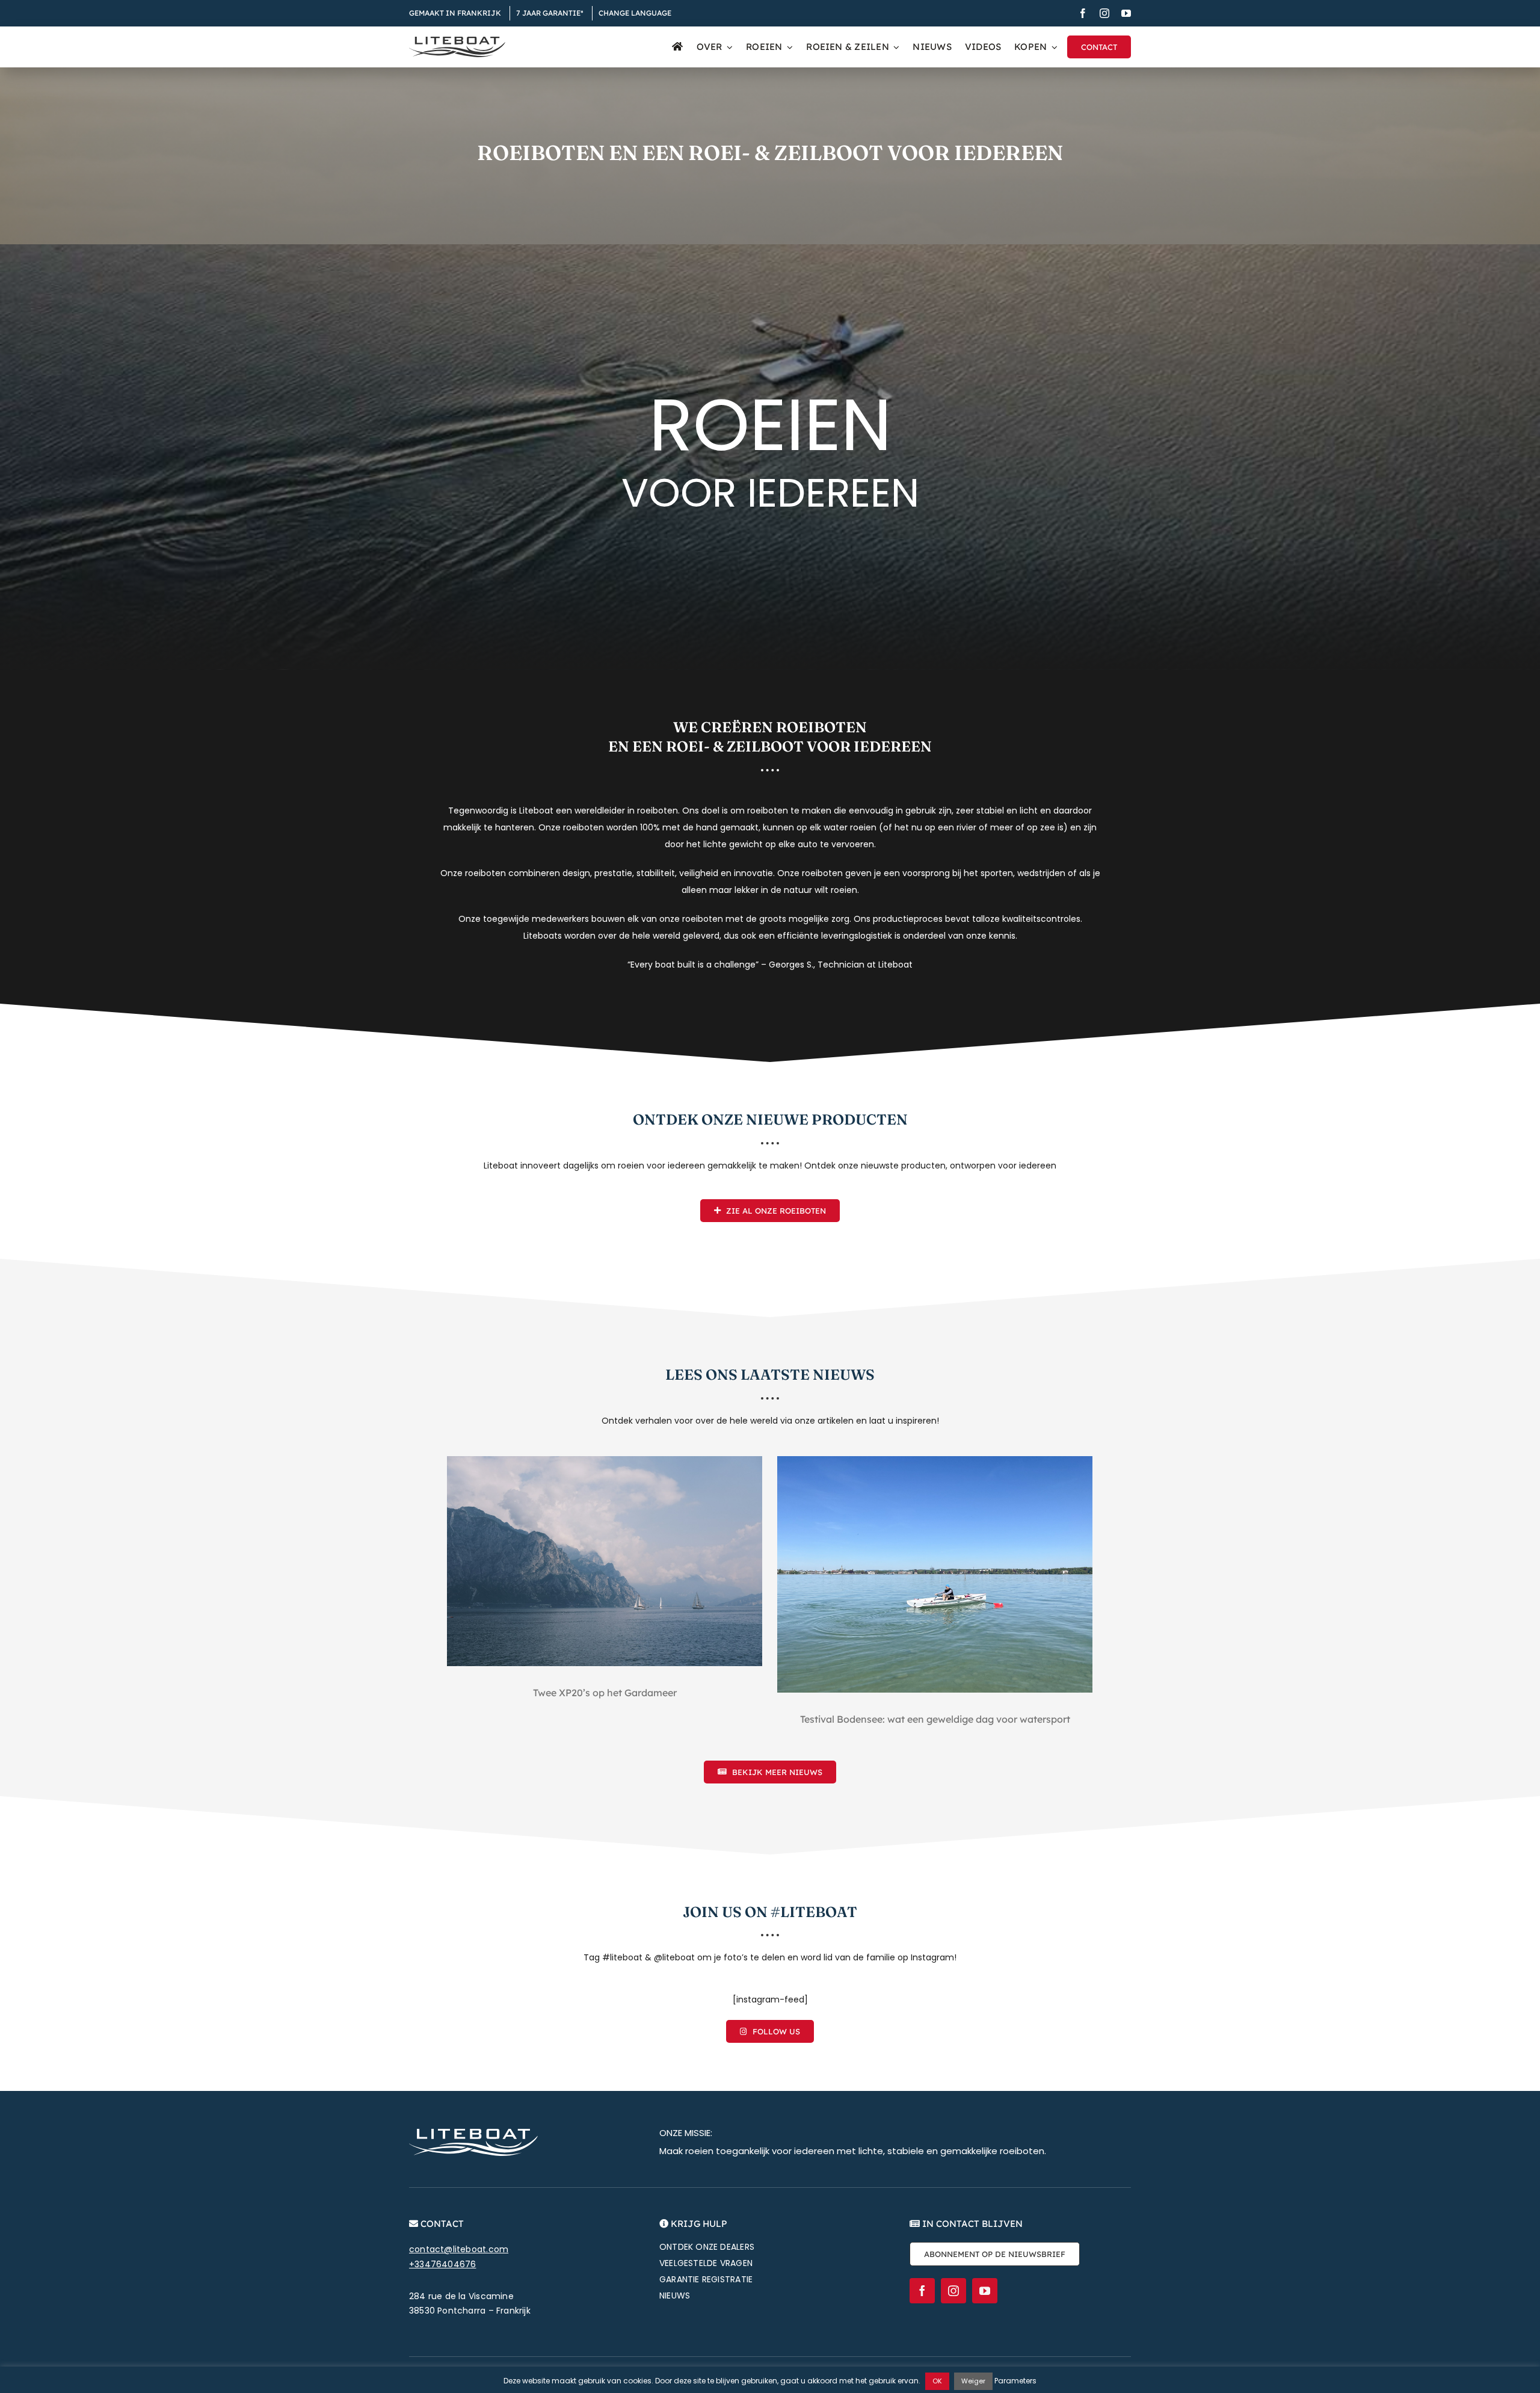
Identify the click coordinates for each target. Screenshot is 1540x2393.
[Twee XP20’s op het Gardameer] (605, 1561)
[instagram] (1104, 13)
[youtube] (1126, 13)
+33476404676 (443, 2264)
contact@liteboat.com (459, 2249)
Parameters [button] (1015, 2381)
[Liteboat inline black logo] (457, 41)
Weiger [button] (973, 2381)
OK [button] (937, 2381)
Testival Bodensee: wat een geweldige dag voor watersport (935, 1719)
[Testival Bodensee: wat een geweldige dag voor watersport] (935, 1574)
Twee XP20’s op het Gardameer (605, 1693)
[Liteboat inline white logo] (473, 2133)
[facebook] (1083, 13)
